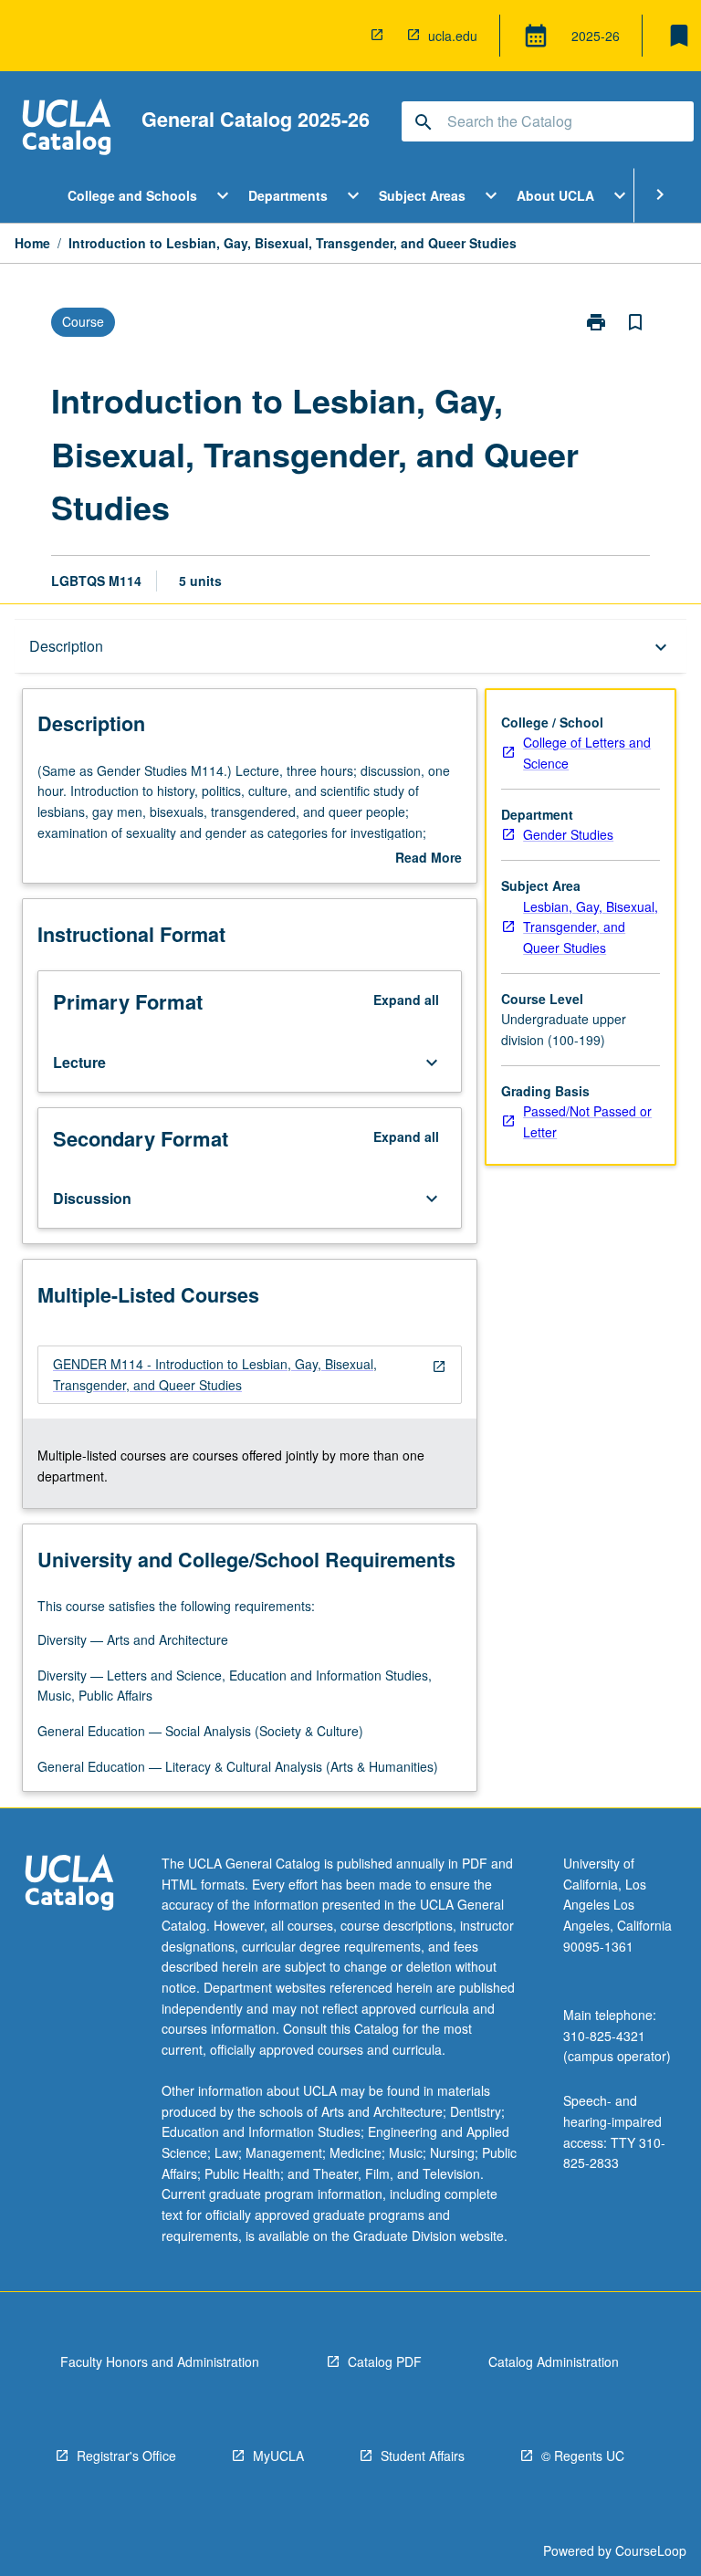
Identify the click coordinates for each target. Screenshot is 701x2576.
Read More (429, 858)
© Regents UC (583, 2456)
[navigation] (250, 1374)
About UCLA (555, 195)
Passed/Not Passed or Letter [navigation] (587, 1121)
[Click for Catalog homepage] (67, 129)
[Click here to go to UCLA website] (69, 1885)
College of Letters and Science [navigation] (587, 753)
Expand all (406, 1000)
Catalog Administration (554, 2361)
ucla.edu (453, 36)
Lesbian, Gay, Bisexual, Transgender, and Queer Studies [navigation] (591, 927)
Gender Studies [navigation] (568, 834)
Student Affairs (423, 2456)
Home (32, 243)
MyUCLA (278, 2456)
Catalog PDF (385, 2361)
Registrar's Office (126, 2456)
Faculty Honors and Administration (160, 2361)
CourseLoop (651, 2550)
